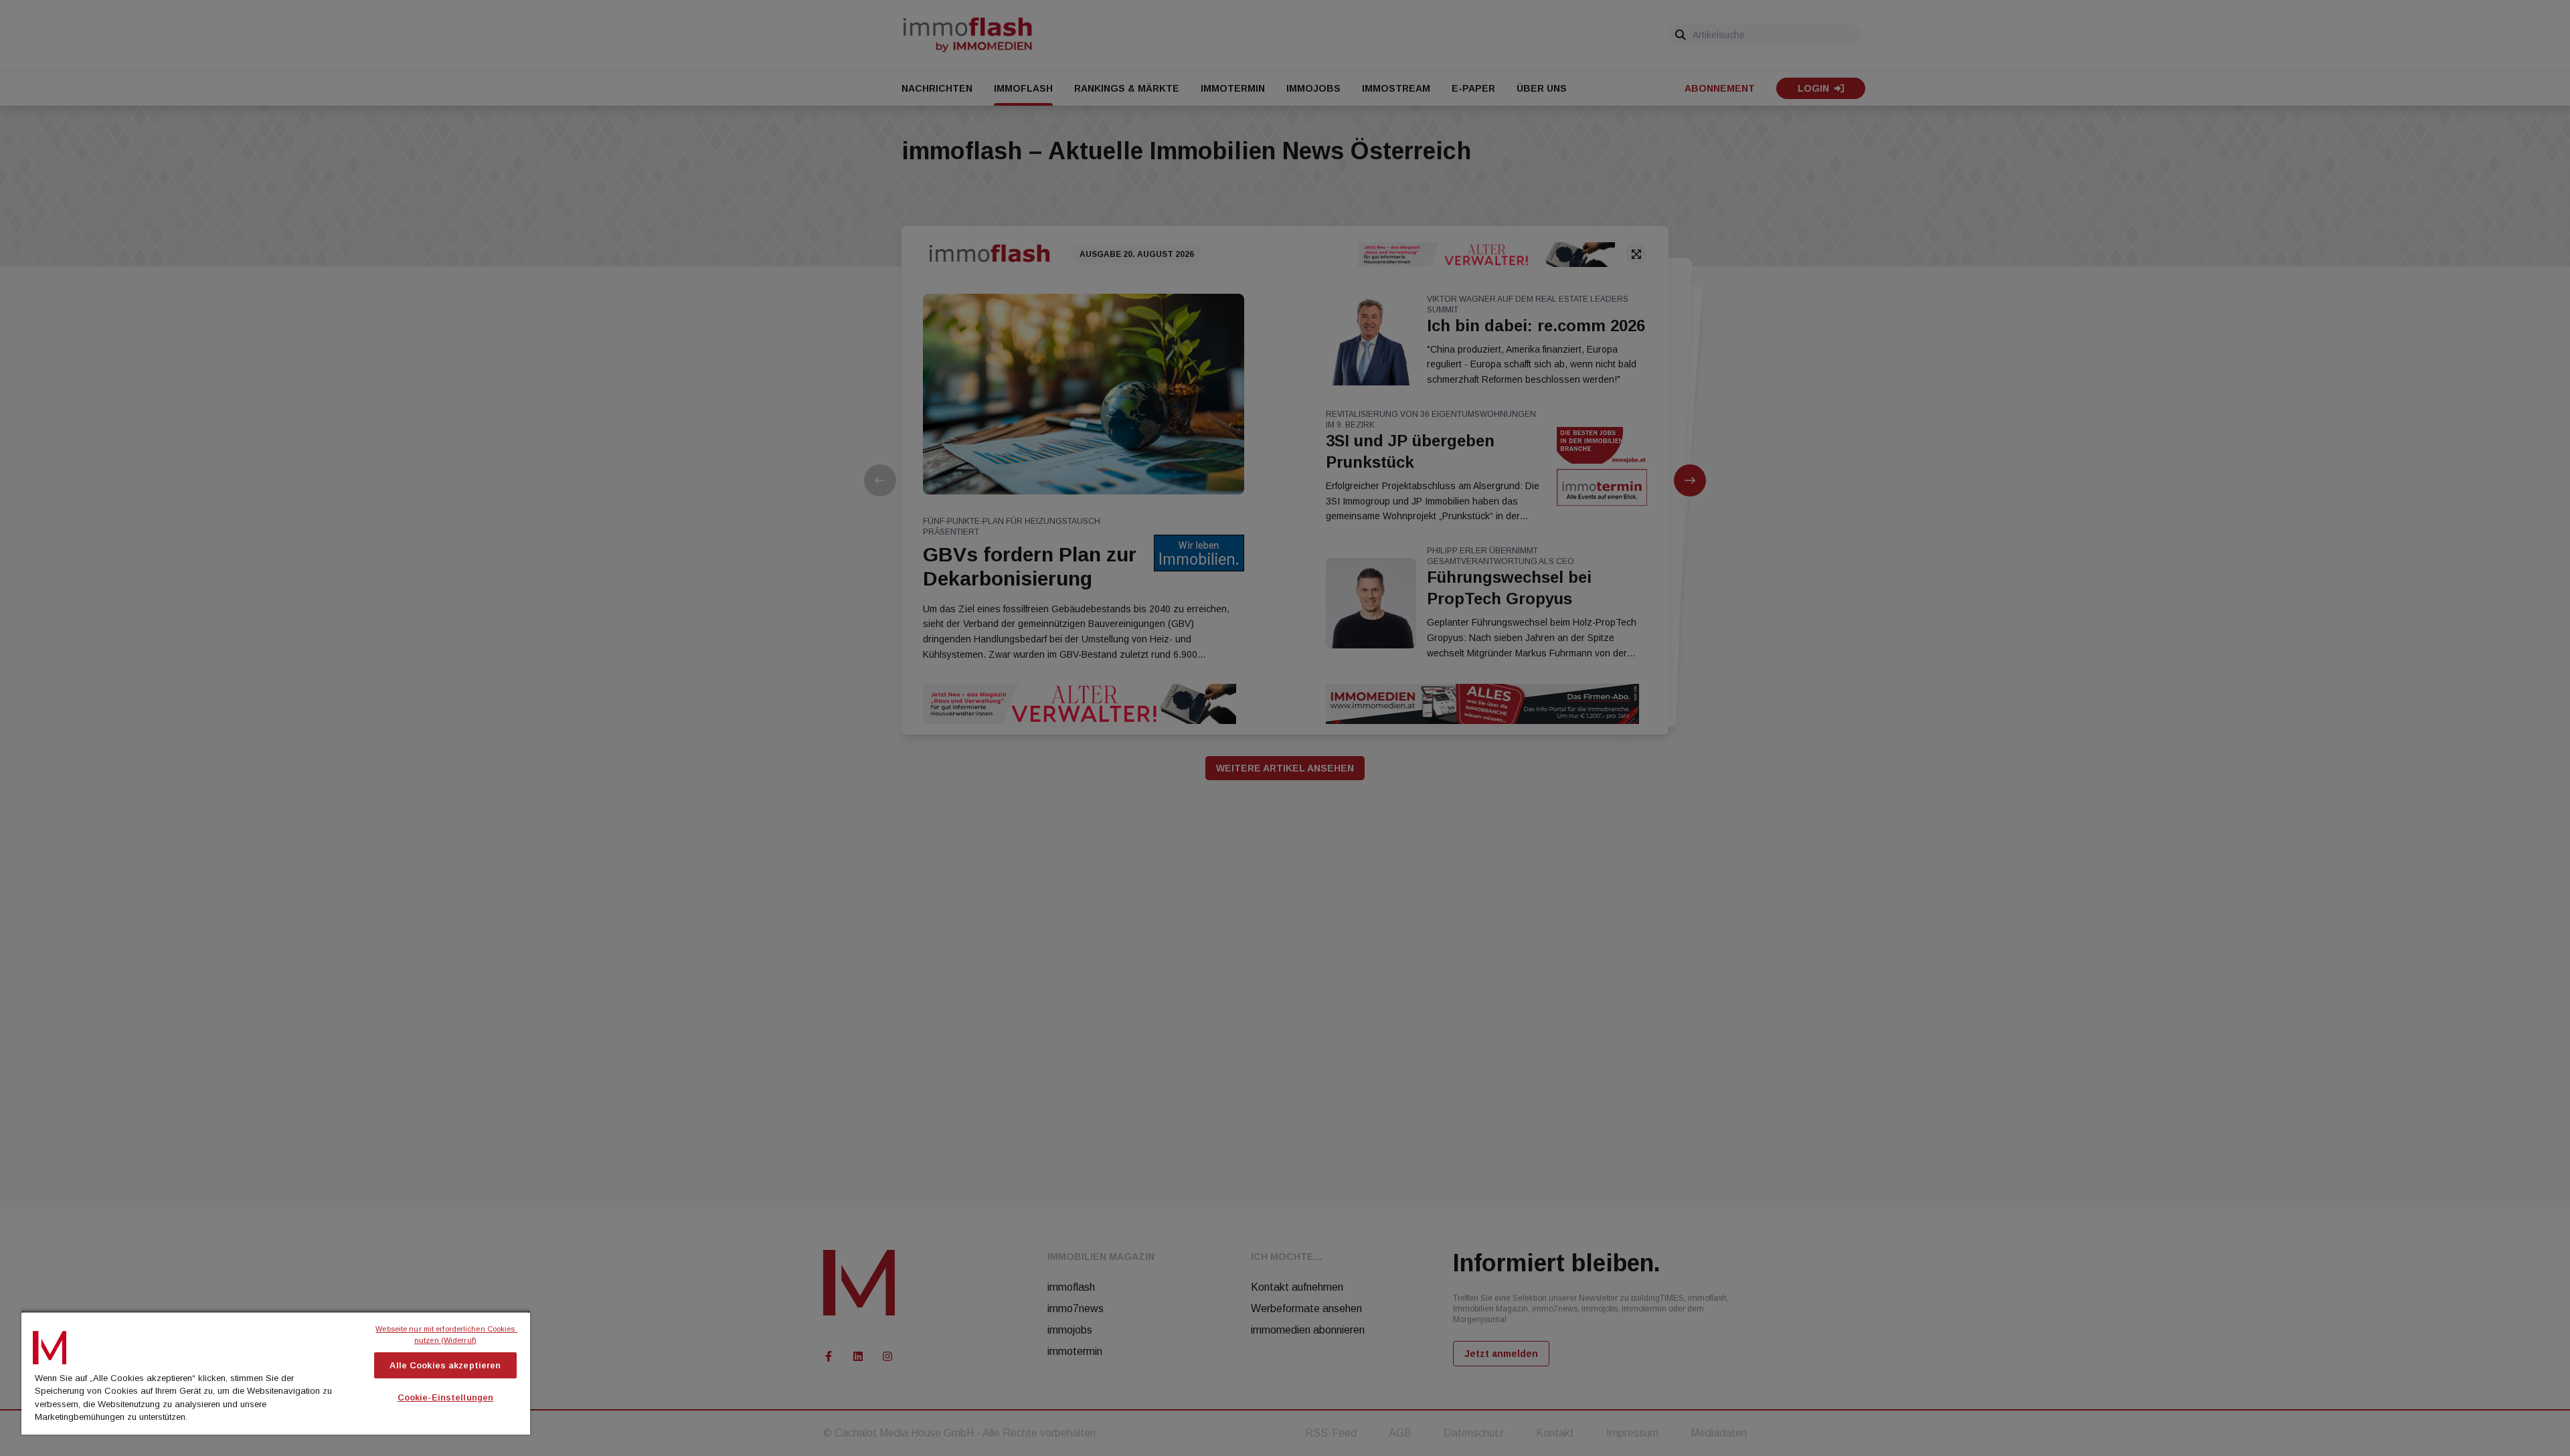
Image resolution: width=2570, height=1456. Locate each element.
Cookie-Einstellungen (446, 1397)
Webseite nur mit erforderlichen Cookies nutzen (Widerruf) (446, 1335)
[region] (276, 1372)
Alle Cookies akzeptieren (445, 1365)
